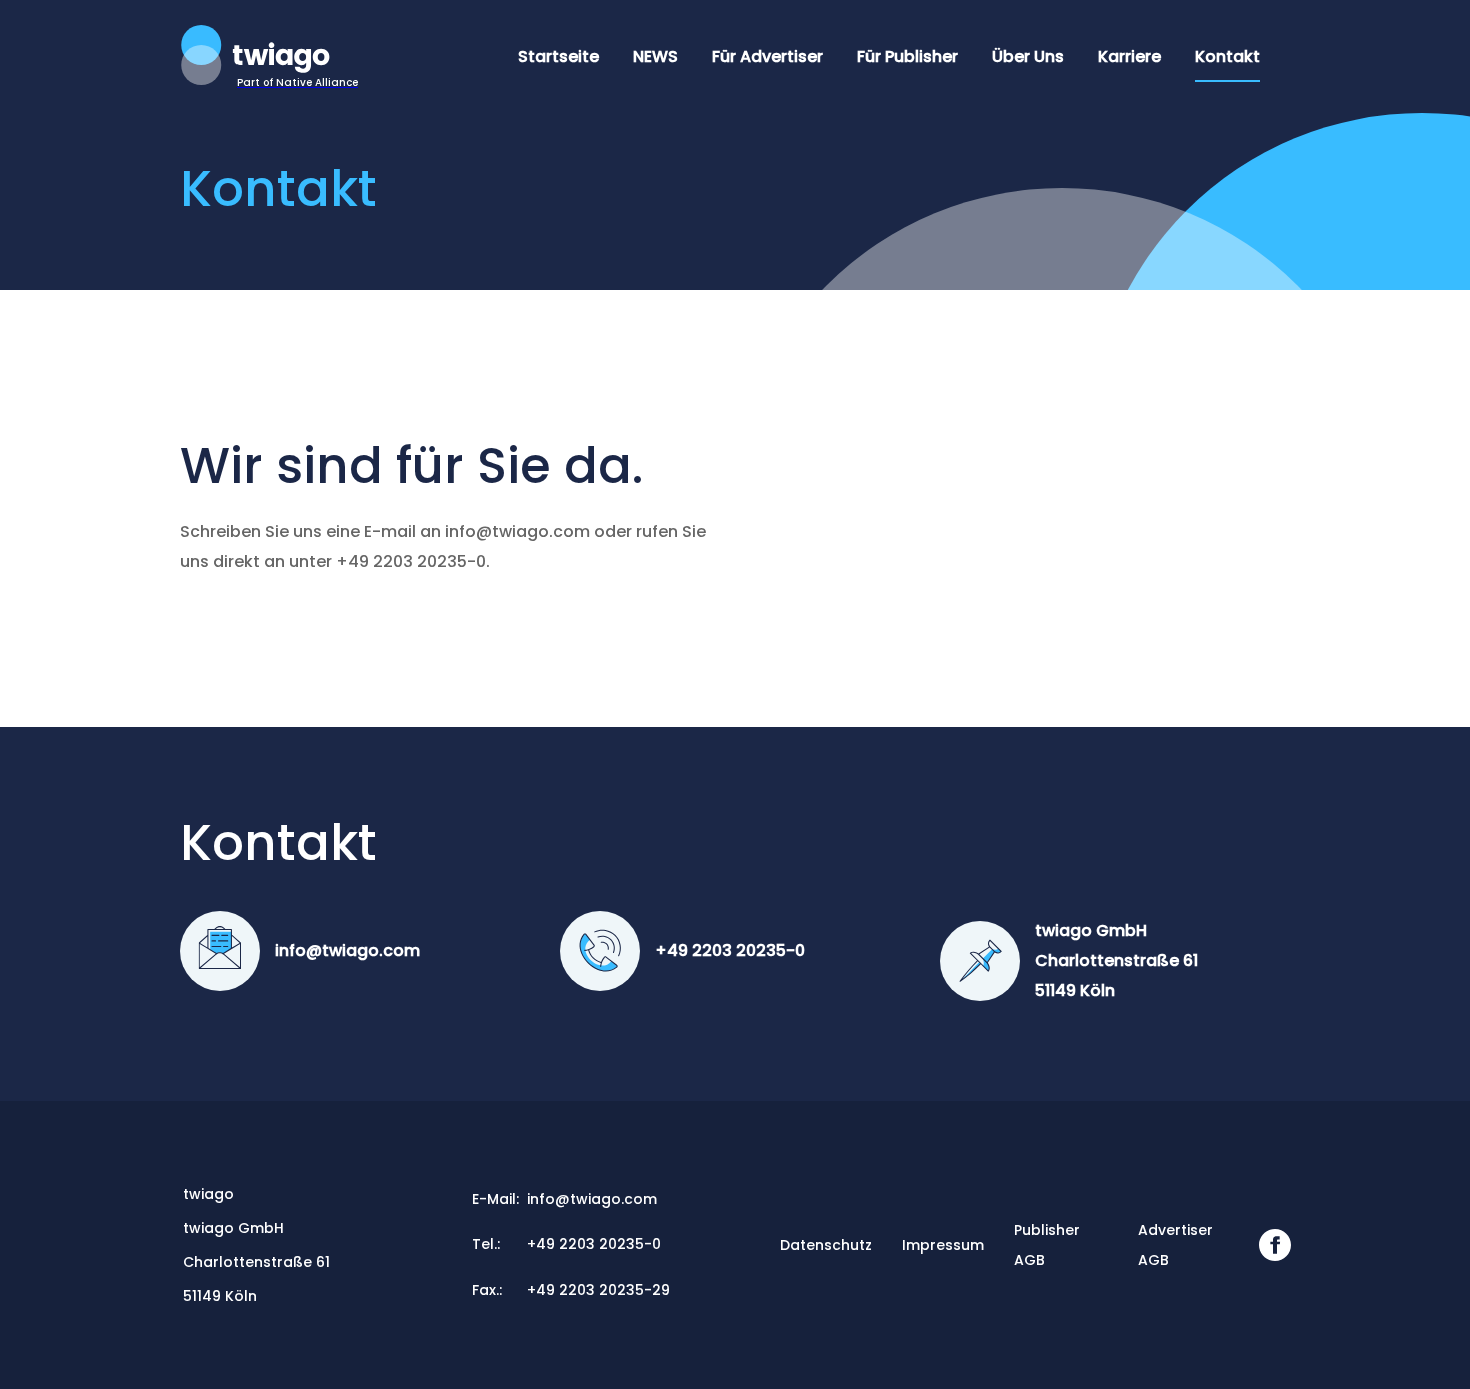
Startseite (558, 56)
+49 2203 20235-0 (730, 950)
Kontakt (1227, 56)
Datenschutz (826, 1245)
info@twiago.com (347, 950)
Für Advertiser (767, 56)
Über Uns (1028, 56)
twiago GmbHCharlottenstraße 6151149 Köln (1116, 960)
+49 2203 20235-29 (598, 1290)
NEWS (655, 56)
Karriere (1129, 56)
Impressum (943, 1245)
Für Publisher (907, 56)
